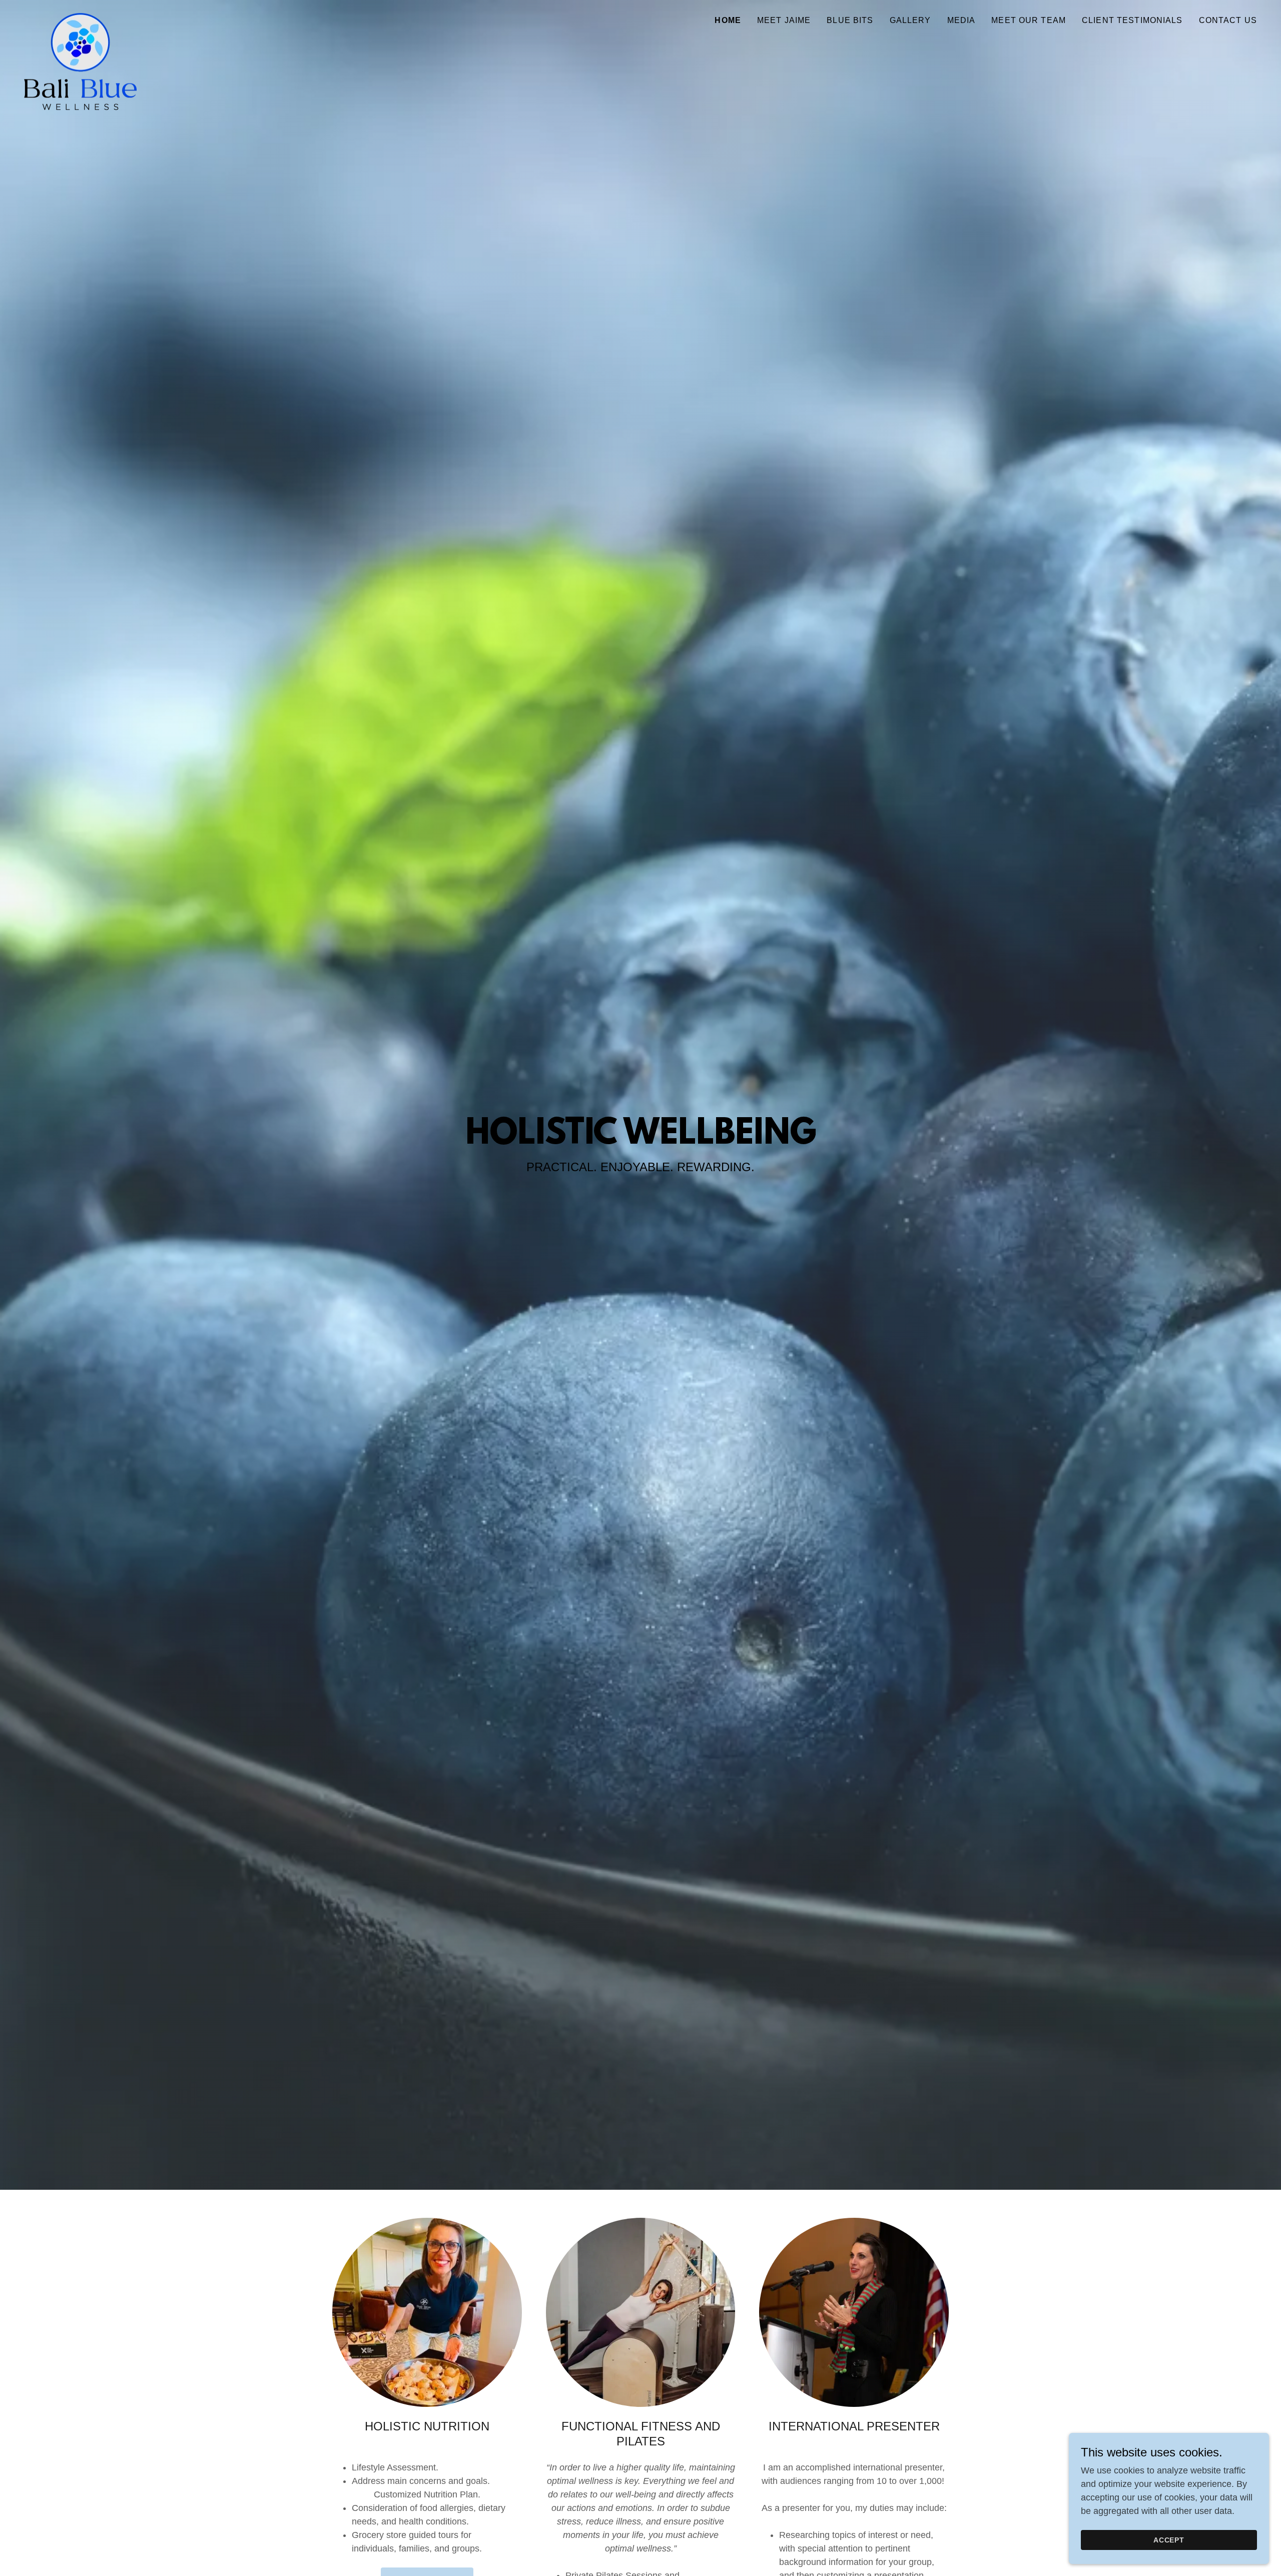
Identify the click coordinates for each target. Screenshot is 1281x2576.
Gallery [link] (910, 20)
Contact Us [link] (1228, 20)
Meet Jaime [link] (784, 20)
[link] (80, 18)
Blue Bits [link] (850, 20)
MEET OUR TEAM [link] (1029, 20)
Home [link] (728, 20)
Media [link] (962, 20)
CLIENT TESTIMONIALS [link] (1132, 20)
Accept (1169, 2540)
